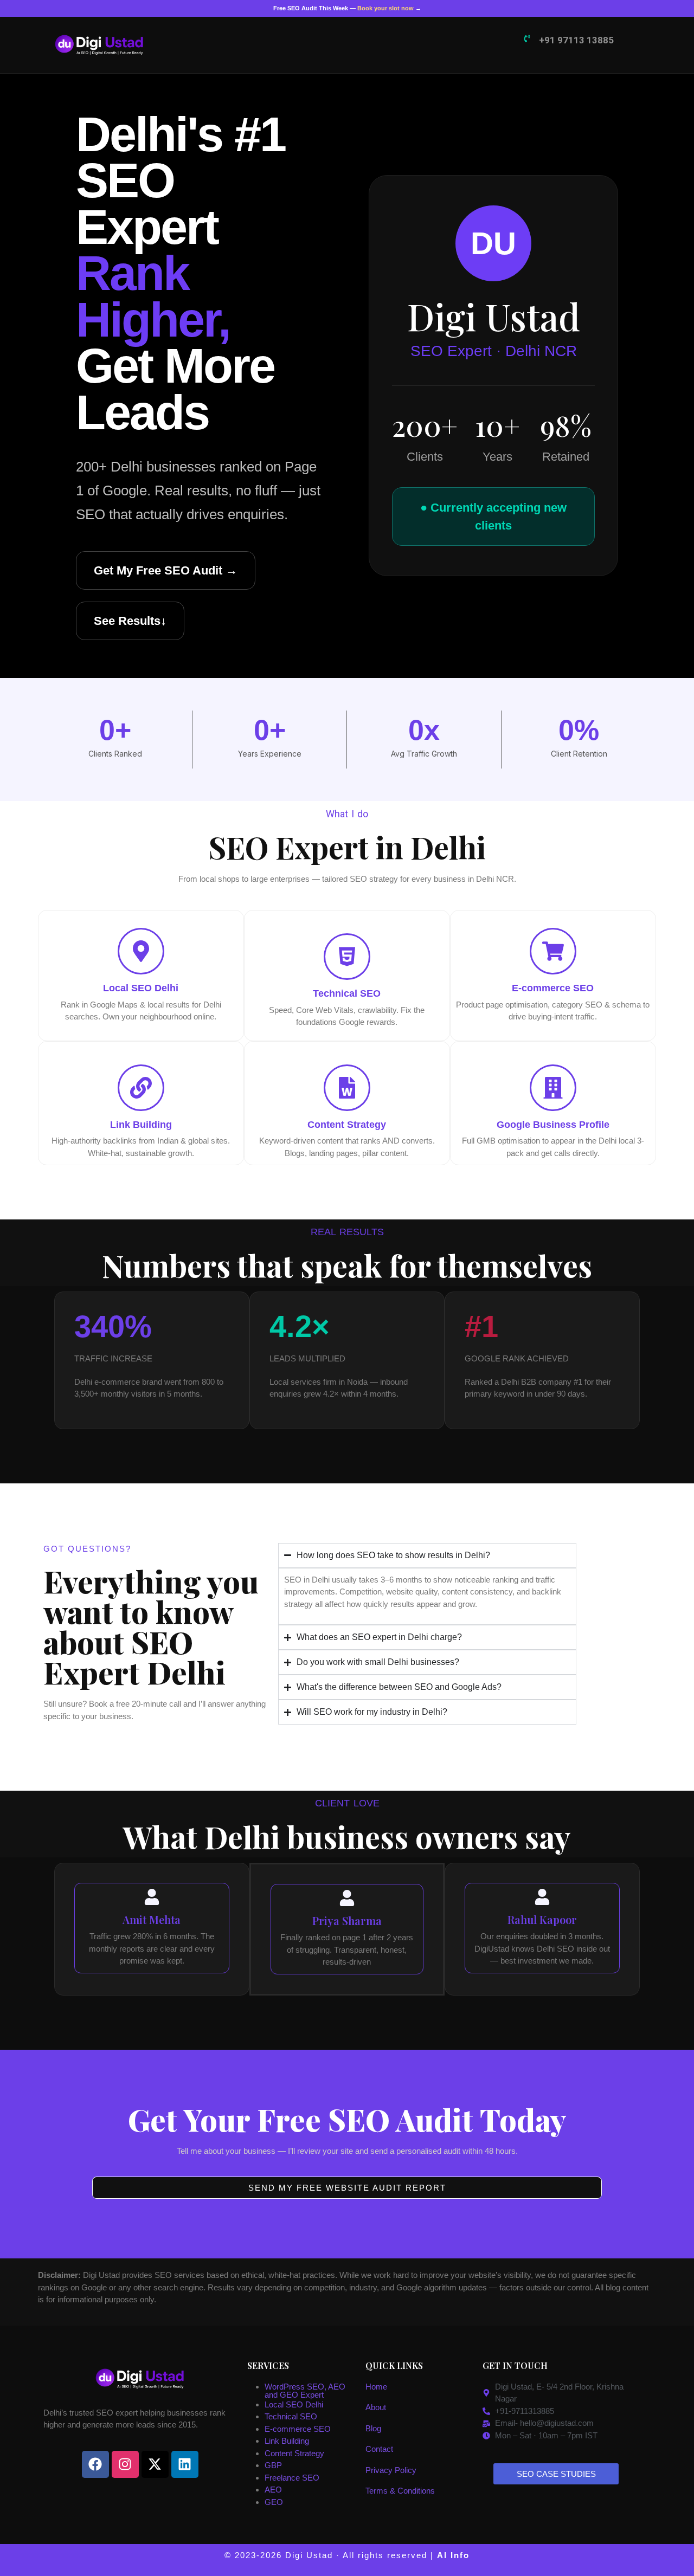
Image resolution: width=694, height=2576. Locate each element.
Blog (373, 2428)
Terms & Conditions (400, 2491)
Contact (379, 2449)
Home (376, 2387)
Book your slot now (385, 8)
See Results (130, 621)
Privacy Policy (391, 2470)
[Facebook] (95, 2464)
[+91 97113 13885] (527, 38)
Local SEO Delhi (294, 2404)
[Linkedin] (185, 2464)
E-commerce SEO (298, 2429)
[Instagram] (125, 2464)
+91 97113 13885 (576, 40)
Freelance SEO (292, 2478)
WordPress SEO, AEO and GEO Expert (305, 2391)
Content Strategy (294, 2453)
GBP (273, 2465)
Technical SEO (291, 2416)
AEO (273, 2490)
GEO (274, 2502)
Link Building (287, 2441)
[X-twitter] (155, 2464)
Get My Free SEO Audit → (166, 570)
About (376, 2407)
